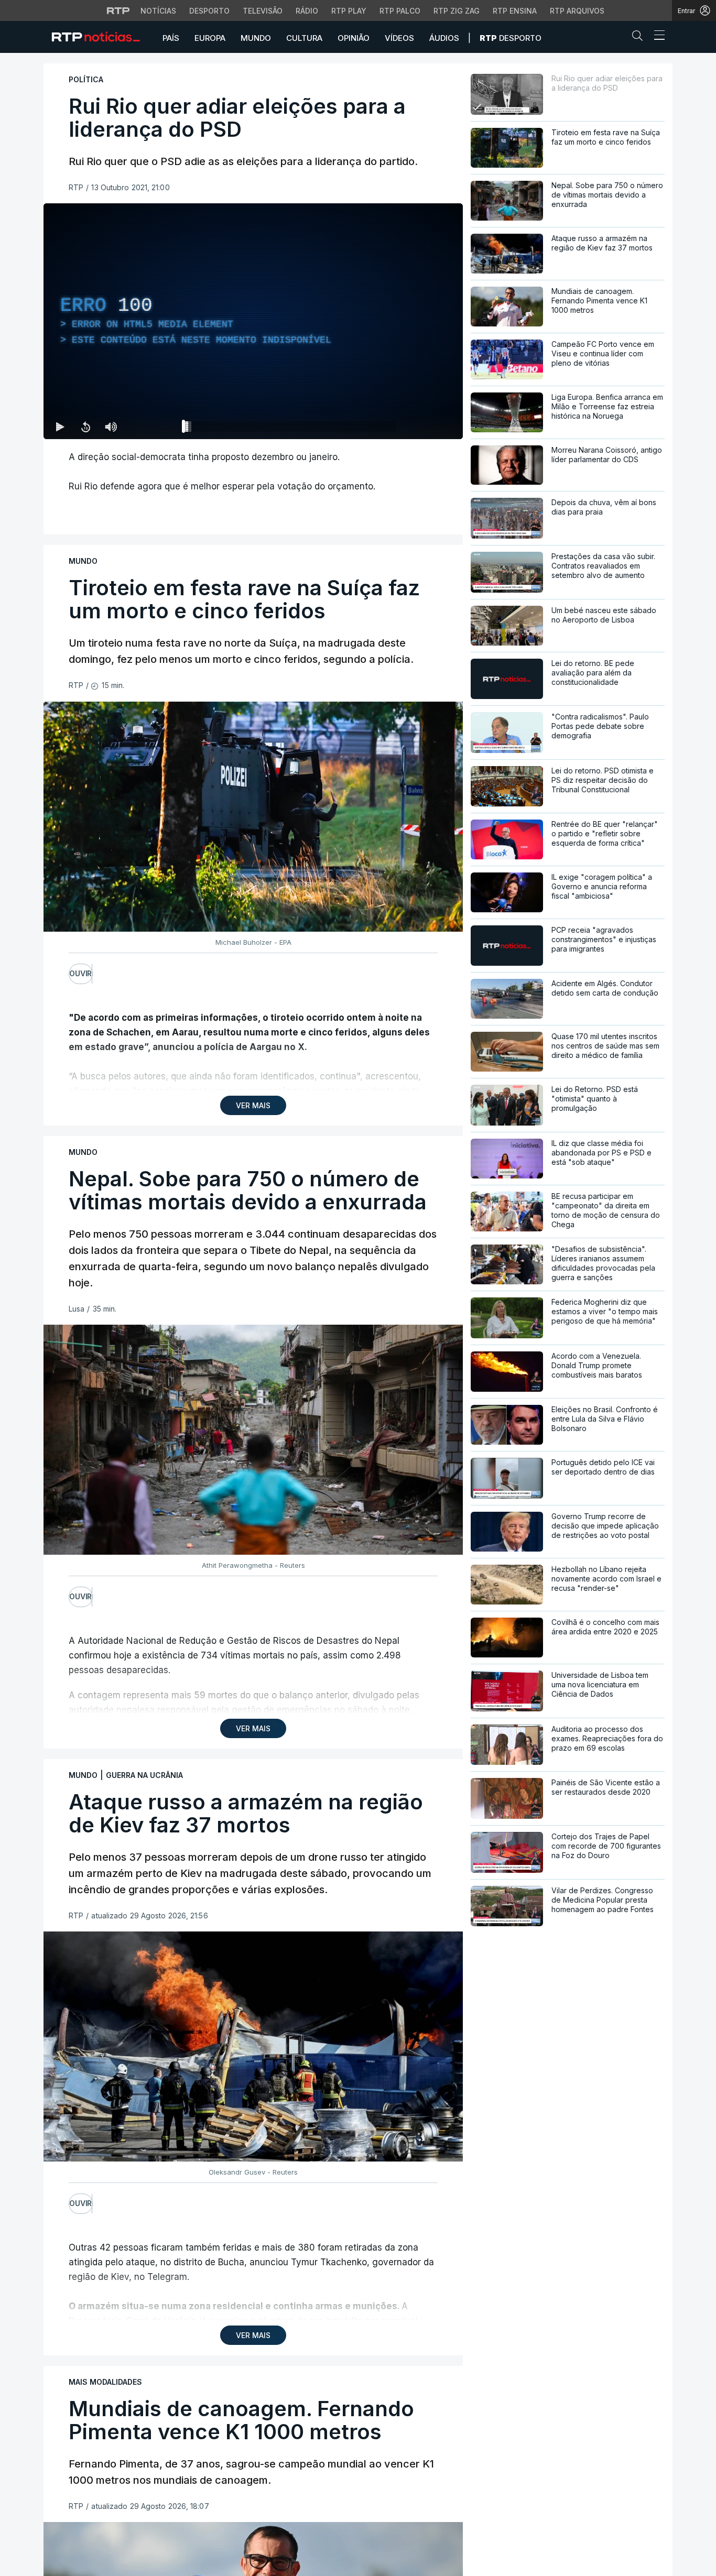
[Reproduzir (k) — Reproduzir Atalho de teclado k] (60, 427)
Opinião (354, 38)
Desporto (209, 11)
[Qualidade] (421, 427)
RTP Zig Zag (457, 11)
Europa (210, 38)
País (171, 38)
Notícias (158, 11)
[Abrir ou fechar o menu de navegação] (656, 37)
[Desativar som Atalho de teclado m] (111, 427)
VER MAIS (253, 1105)
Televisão (263, 11)
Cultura (304, 38)
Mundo (256, 38)
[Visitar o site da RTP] (118, 10)
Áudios (444, 38)
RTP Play (349, 11)
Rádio (307, 11)
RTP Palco (400, 11)
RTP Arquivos (577, 11)
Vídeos (399, 38)
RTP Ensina (515, 11)
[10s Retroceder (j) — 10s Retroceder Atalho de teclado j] (85, 427)
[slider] (291, 429)
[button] (640, 38)
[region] (253, 321)
